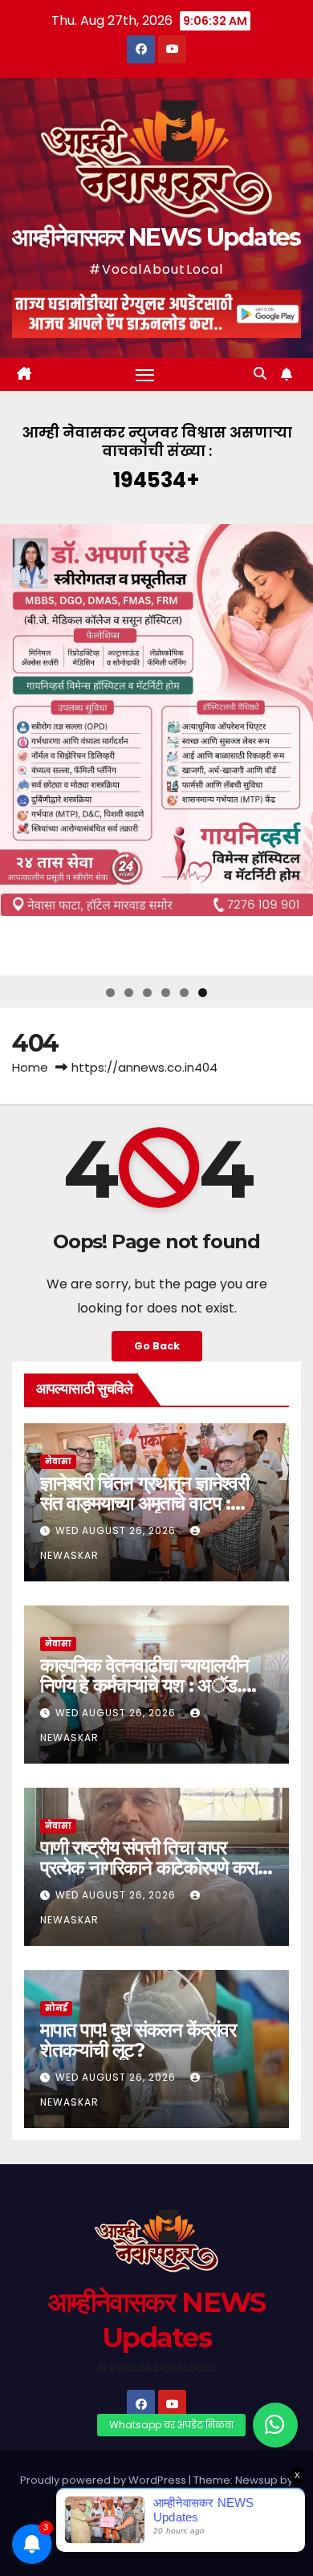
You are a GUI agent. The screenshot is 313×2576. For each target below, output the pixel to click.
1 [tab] (110, 993)
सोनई (56, 2008)
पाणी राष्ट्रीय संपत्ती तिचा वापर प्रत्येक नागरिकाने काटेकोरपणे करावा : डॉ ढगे (155, 1868)
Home (30, 1067)
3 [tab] (147, 993)
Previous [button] (18, 750)
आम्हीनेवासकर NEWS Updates (156, 237)
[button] (260, 374)
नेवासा (58, 1461)
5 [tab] (184, 993)
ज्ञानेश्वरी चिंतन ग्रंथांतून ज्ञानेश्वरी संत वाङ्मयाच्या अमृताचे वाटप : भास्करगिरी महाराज (144, 1503)
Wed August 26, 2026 (117, 1530)
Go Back (157, 1346)
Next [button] (295, 750)
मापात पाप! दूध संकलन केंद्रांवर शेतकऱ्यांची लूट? (138, 2040)
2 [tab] (129, 993)
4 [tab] (166, 993)
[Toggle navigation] (145, 375)
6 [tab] (203, 993)
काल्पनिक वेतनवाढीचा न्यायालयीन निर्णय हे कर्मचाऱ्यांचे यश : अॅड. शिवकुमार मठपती (144, 1685)
